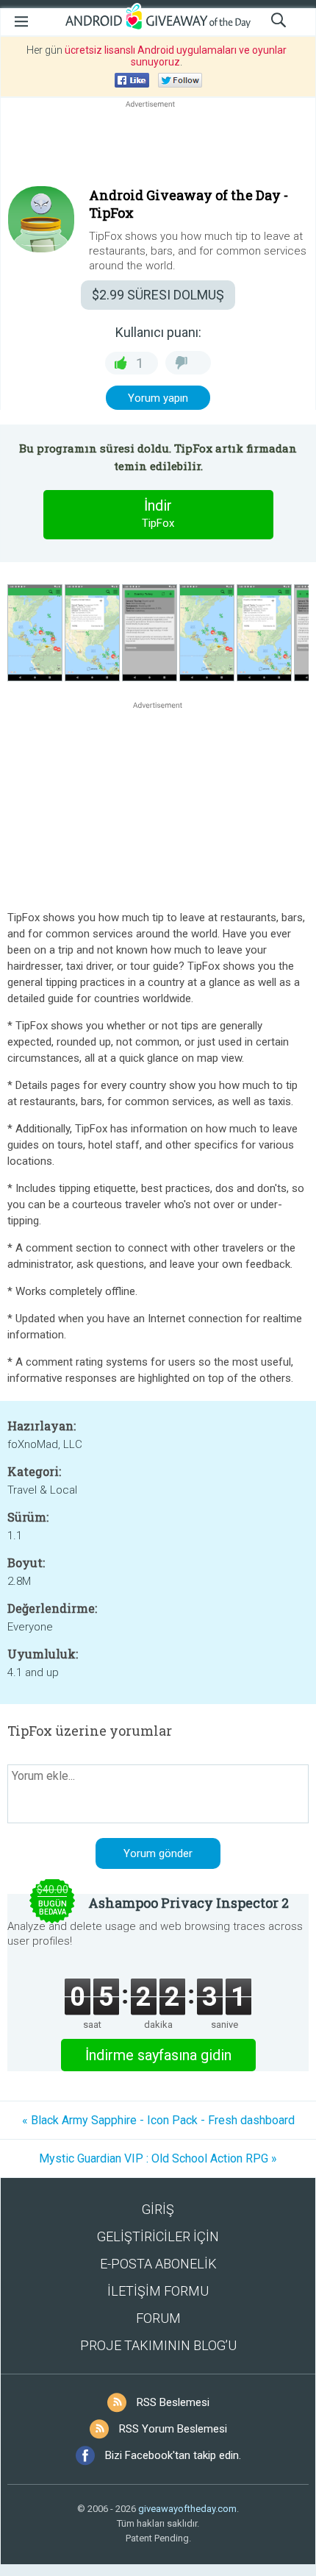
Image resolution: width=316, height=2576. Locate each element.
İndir (158, 513)
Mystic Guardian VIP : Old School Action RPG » (158, 2158)
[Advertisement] (158, 146)
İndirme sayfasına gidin (158, 2055)
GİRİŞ (158, 2209)
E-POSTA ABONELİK (158, 2264)
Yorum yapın (158, 398)
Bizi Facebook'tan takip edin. (173, 2455)
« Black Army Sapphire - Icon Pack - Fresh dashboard (158, 2120)
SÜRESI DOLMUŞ (158, 295)
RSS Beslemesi (173, 2402)
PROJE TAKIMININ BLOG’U (158, 2345)
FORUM (158, 2318)
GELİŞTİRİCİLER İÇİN (158, 2236)
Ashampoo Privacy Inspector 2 (188, 1903)
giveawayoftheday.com (187, 2509)
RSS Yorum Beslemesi (173, 2429)
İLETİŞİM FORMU (158, 2291)
